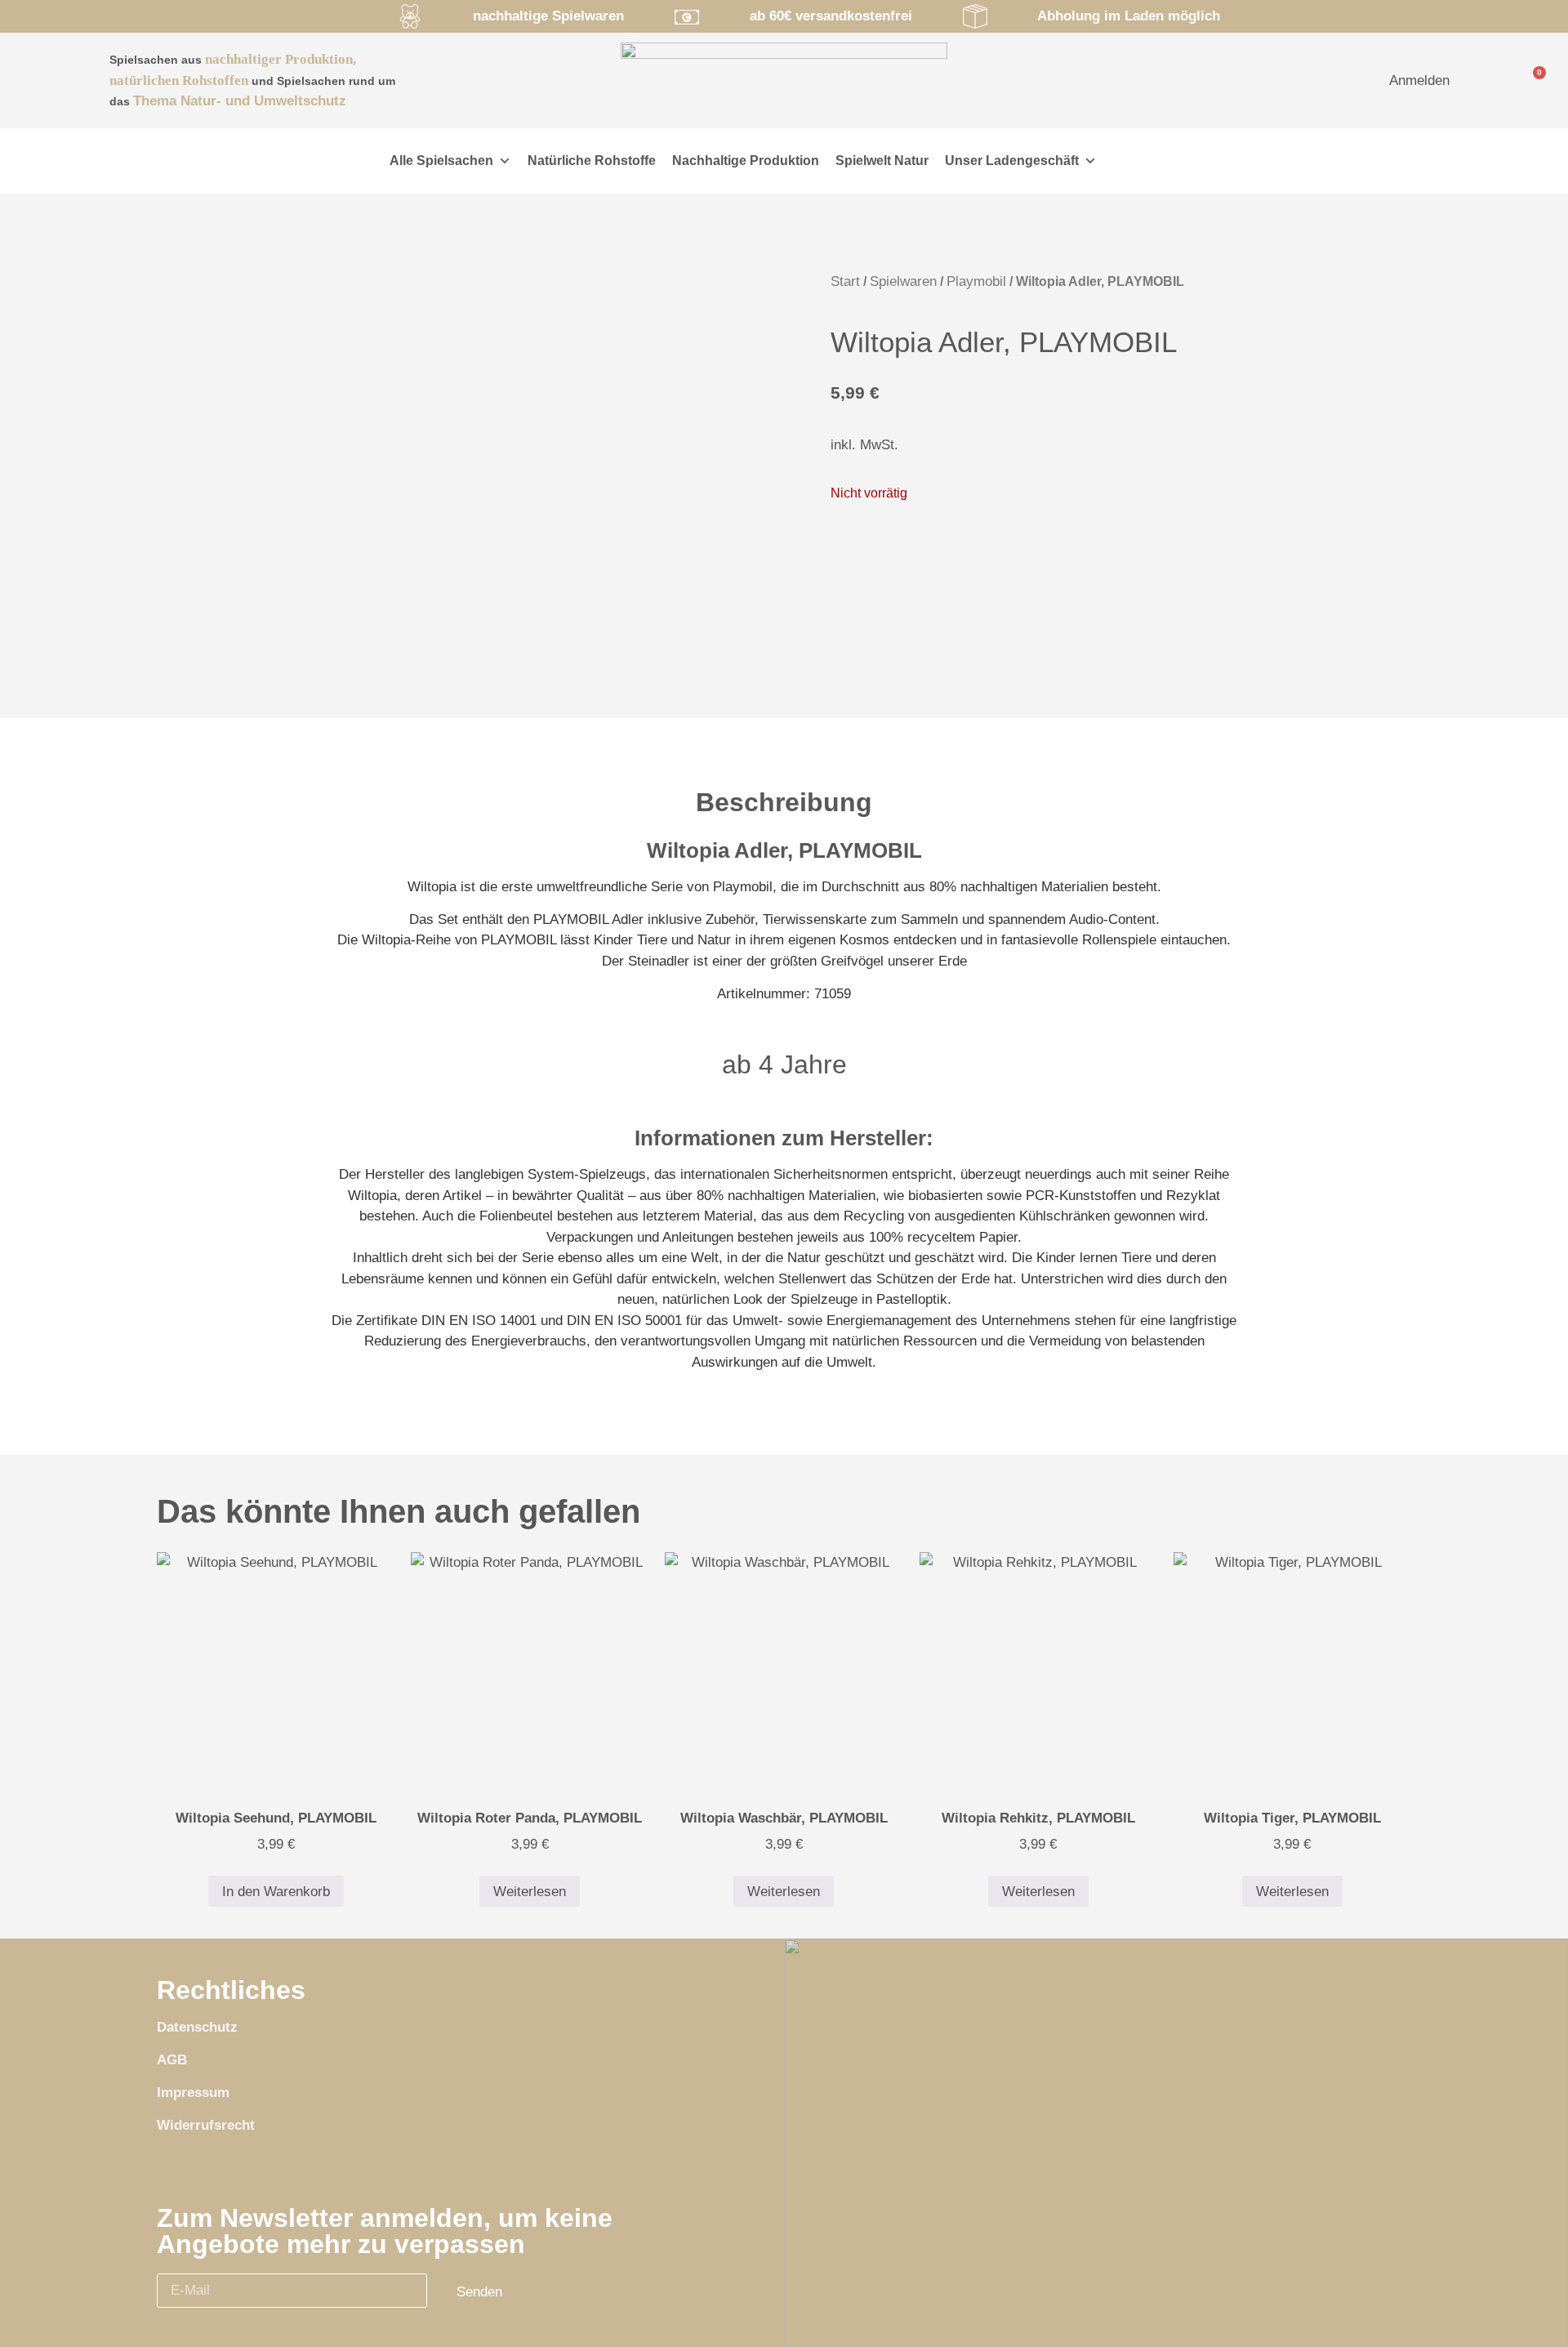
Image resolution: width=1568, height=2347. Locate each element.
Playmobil (976, 281)
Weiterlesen (530, 1892)
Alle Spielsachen (441, 161)
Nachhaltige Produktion (746, 161)
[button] (339, 161)
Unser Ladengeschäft (1012, 161)
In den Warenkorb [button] (276, 1892)
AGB (172, 2060)
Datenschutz (197, 2027)
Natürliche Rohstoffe (592, 161)
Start (845, 281)
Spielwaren (903, 281)
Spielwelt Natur (882, 161)
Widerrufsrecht (206, 2125)
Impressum (193, 2093)
